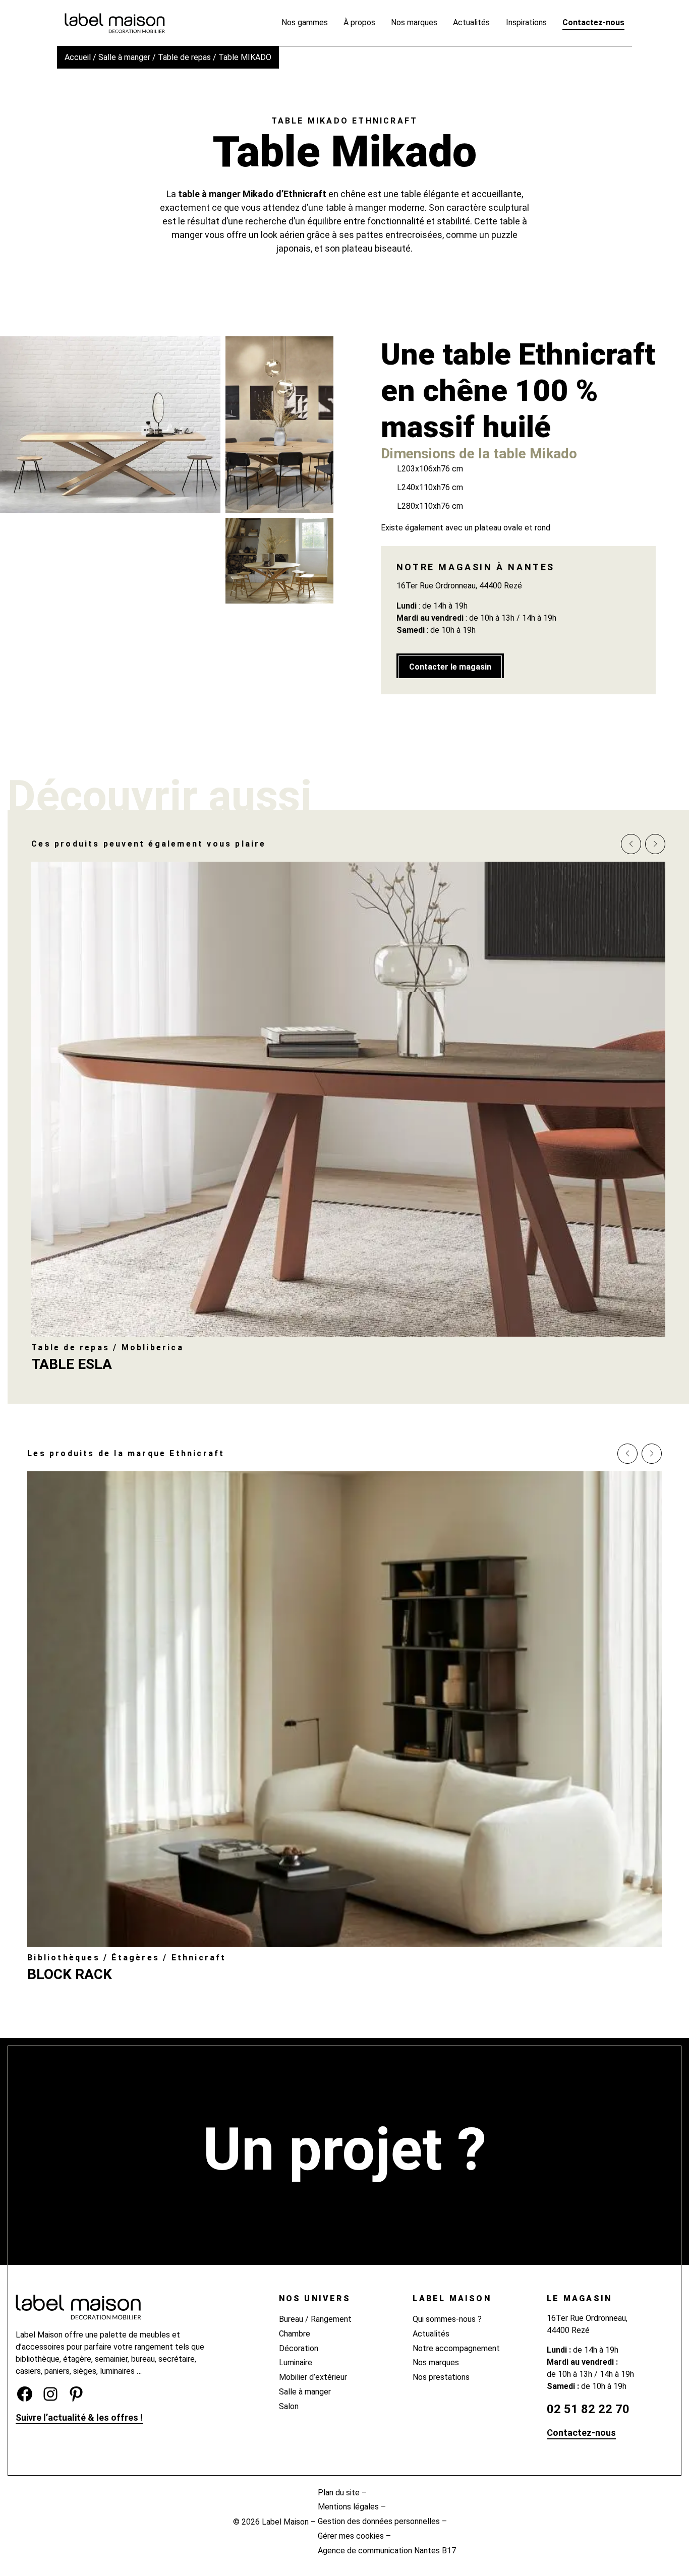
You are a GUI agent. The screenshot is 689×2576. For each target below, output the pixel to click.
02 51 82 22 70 (588, 2409)
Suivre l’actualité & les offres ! (79, 2417)
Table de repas (184, 57)
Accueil (78, 57)
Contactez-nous (581, 2433)
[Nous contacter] (345, 2201)
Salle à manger (124, 57)
